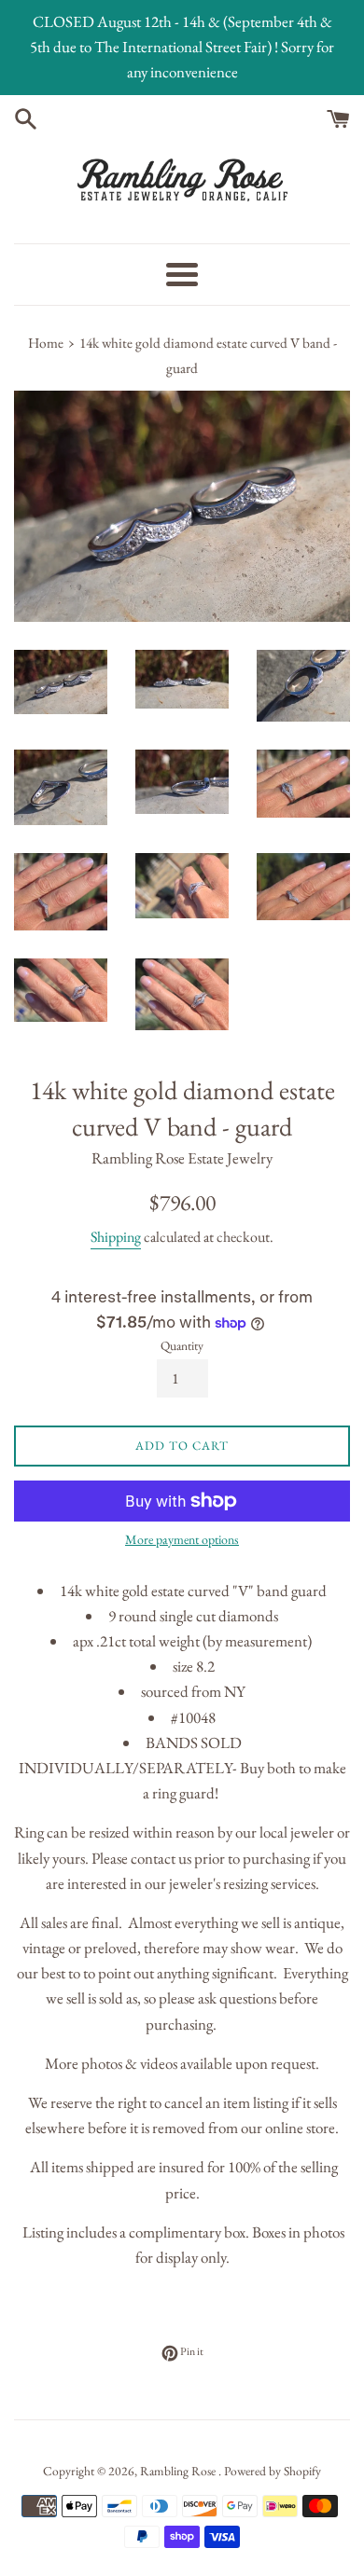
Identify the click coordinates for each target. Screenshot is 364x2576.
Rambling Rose (179, 2471)
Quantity (182, 1345)
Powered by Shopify (273, 2471)
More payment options (182, 1539)
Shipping (116, 1237)
